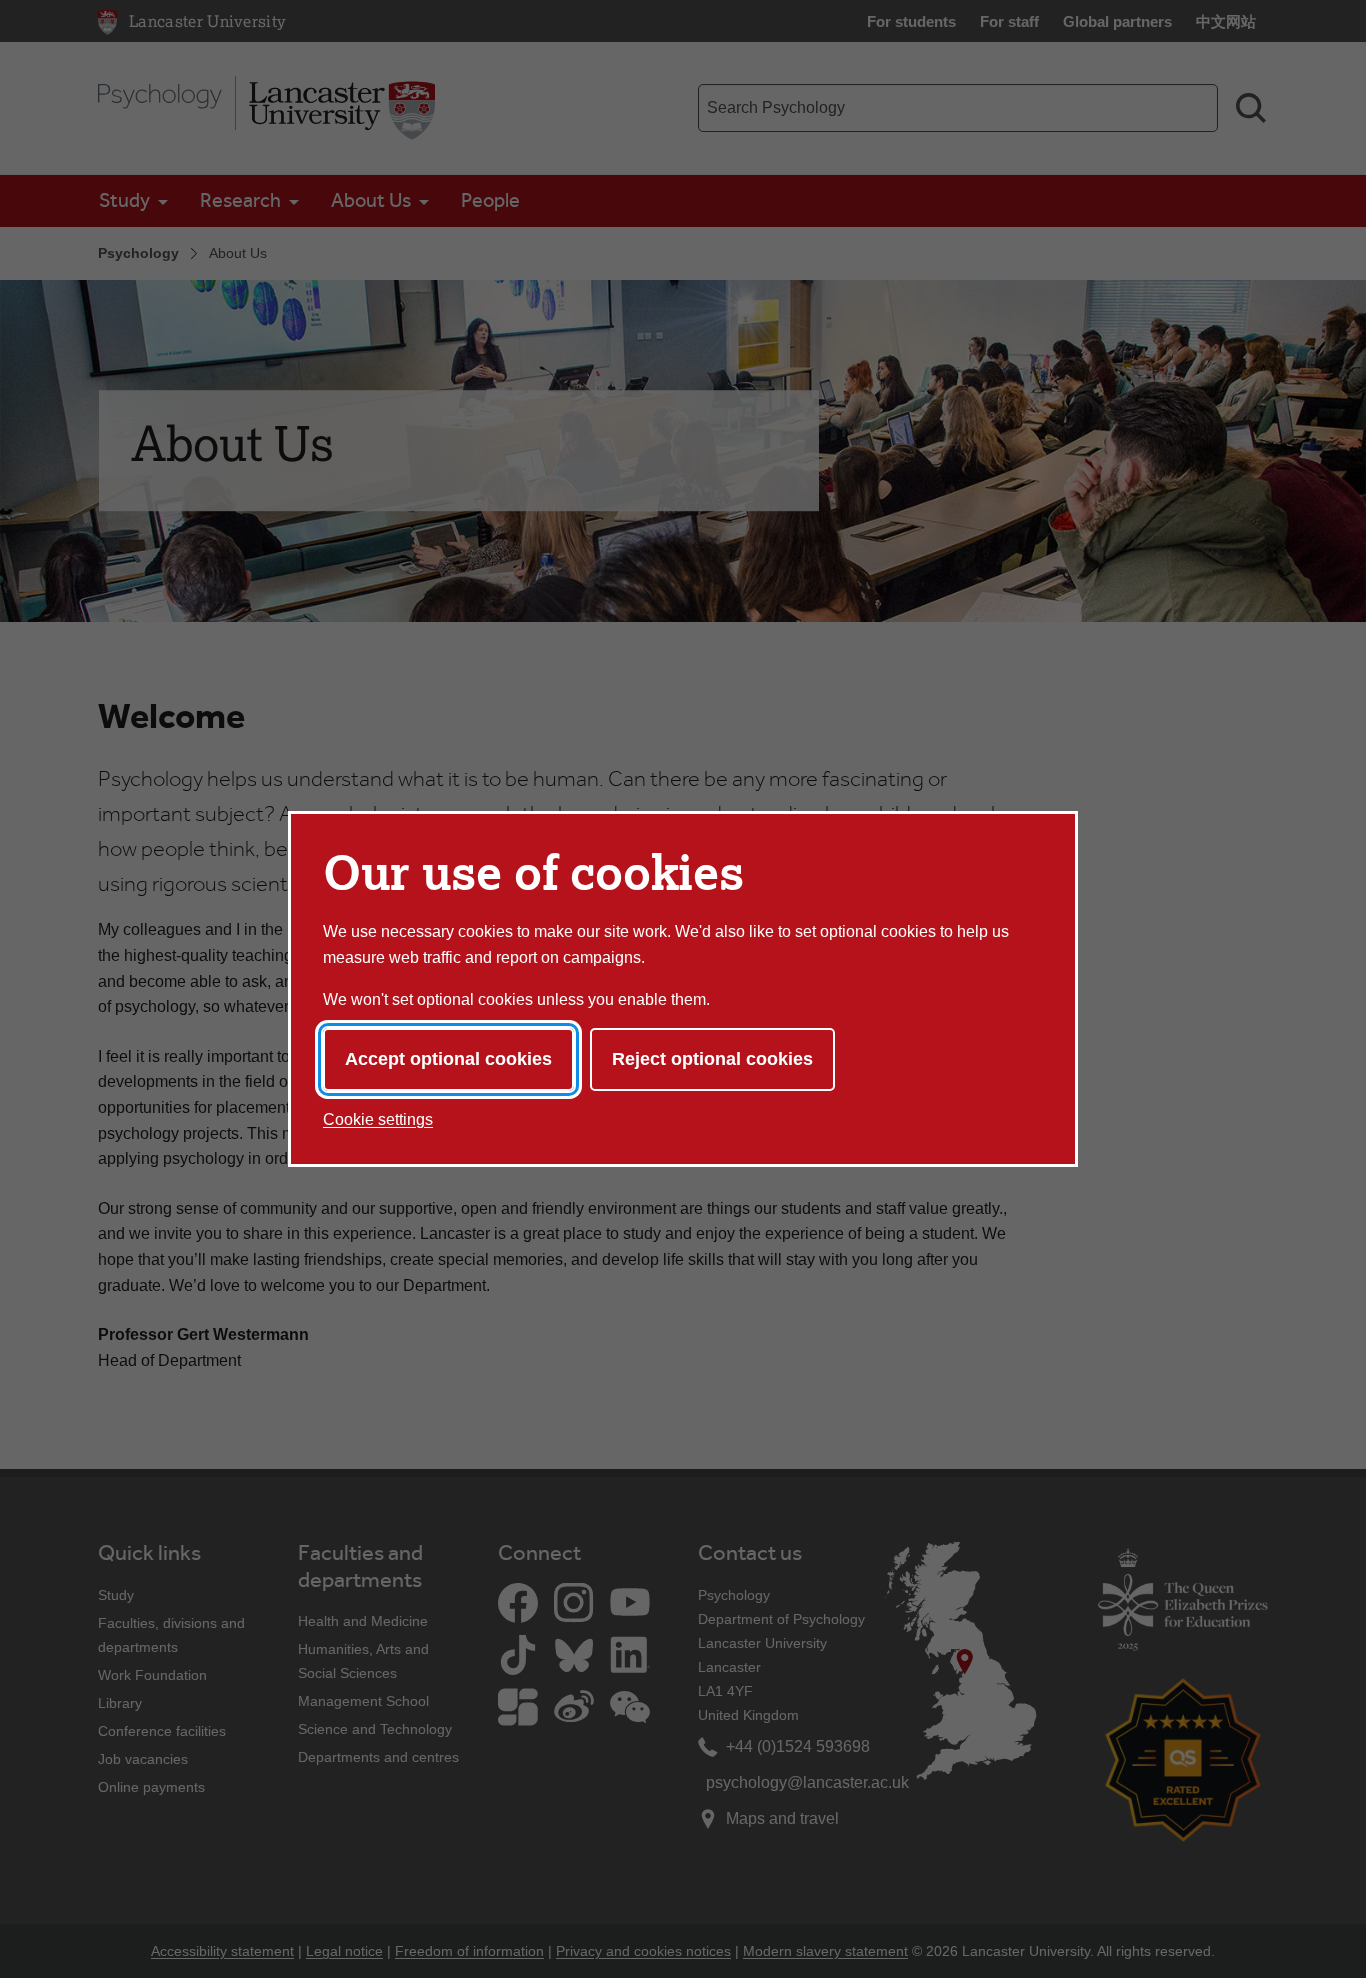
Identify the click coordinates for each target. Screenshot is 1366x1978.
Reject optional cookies (712, 1059)
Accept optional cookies (448, 1059)
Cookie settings (378, 1119)
